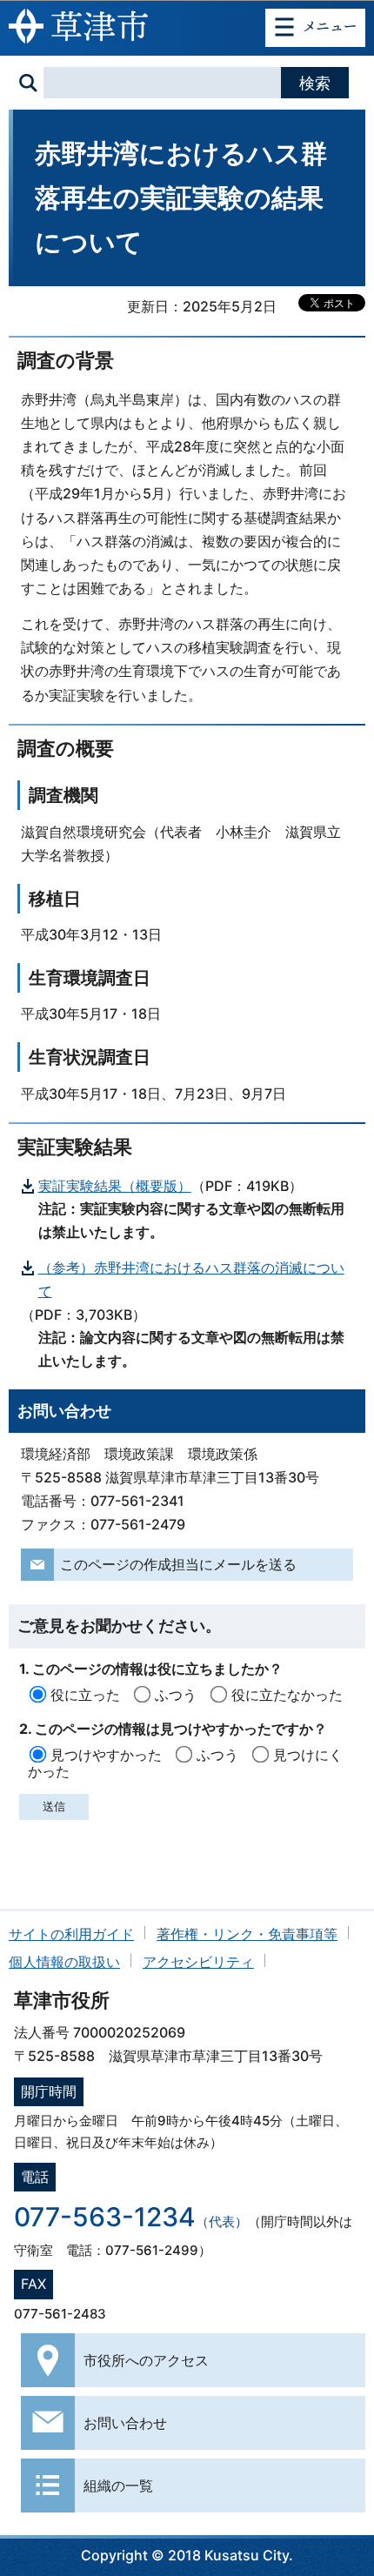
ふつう (176, 1695)
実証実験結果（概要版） (115, 1186)
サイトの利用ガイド (71, 1934)
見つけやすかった (106, 1755)
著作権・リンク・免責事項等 (247, 1934)
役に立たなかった (287, 1695)
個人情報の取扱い (64, 1962)
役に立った (85, 1695)
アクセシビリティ (198, 1962)
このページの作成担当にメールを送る (178, 1564)
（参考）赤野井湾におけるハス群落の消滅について (191, 1279)
